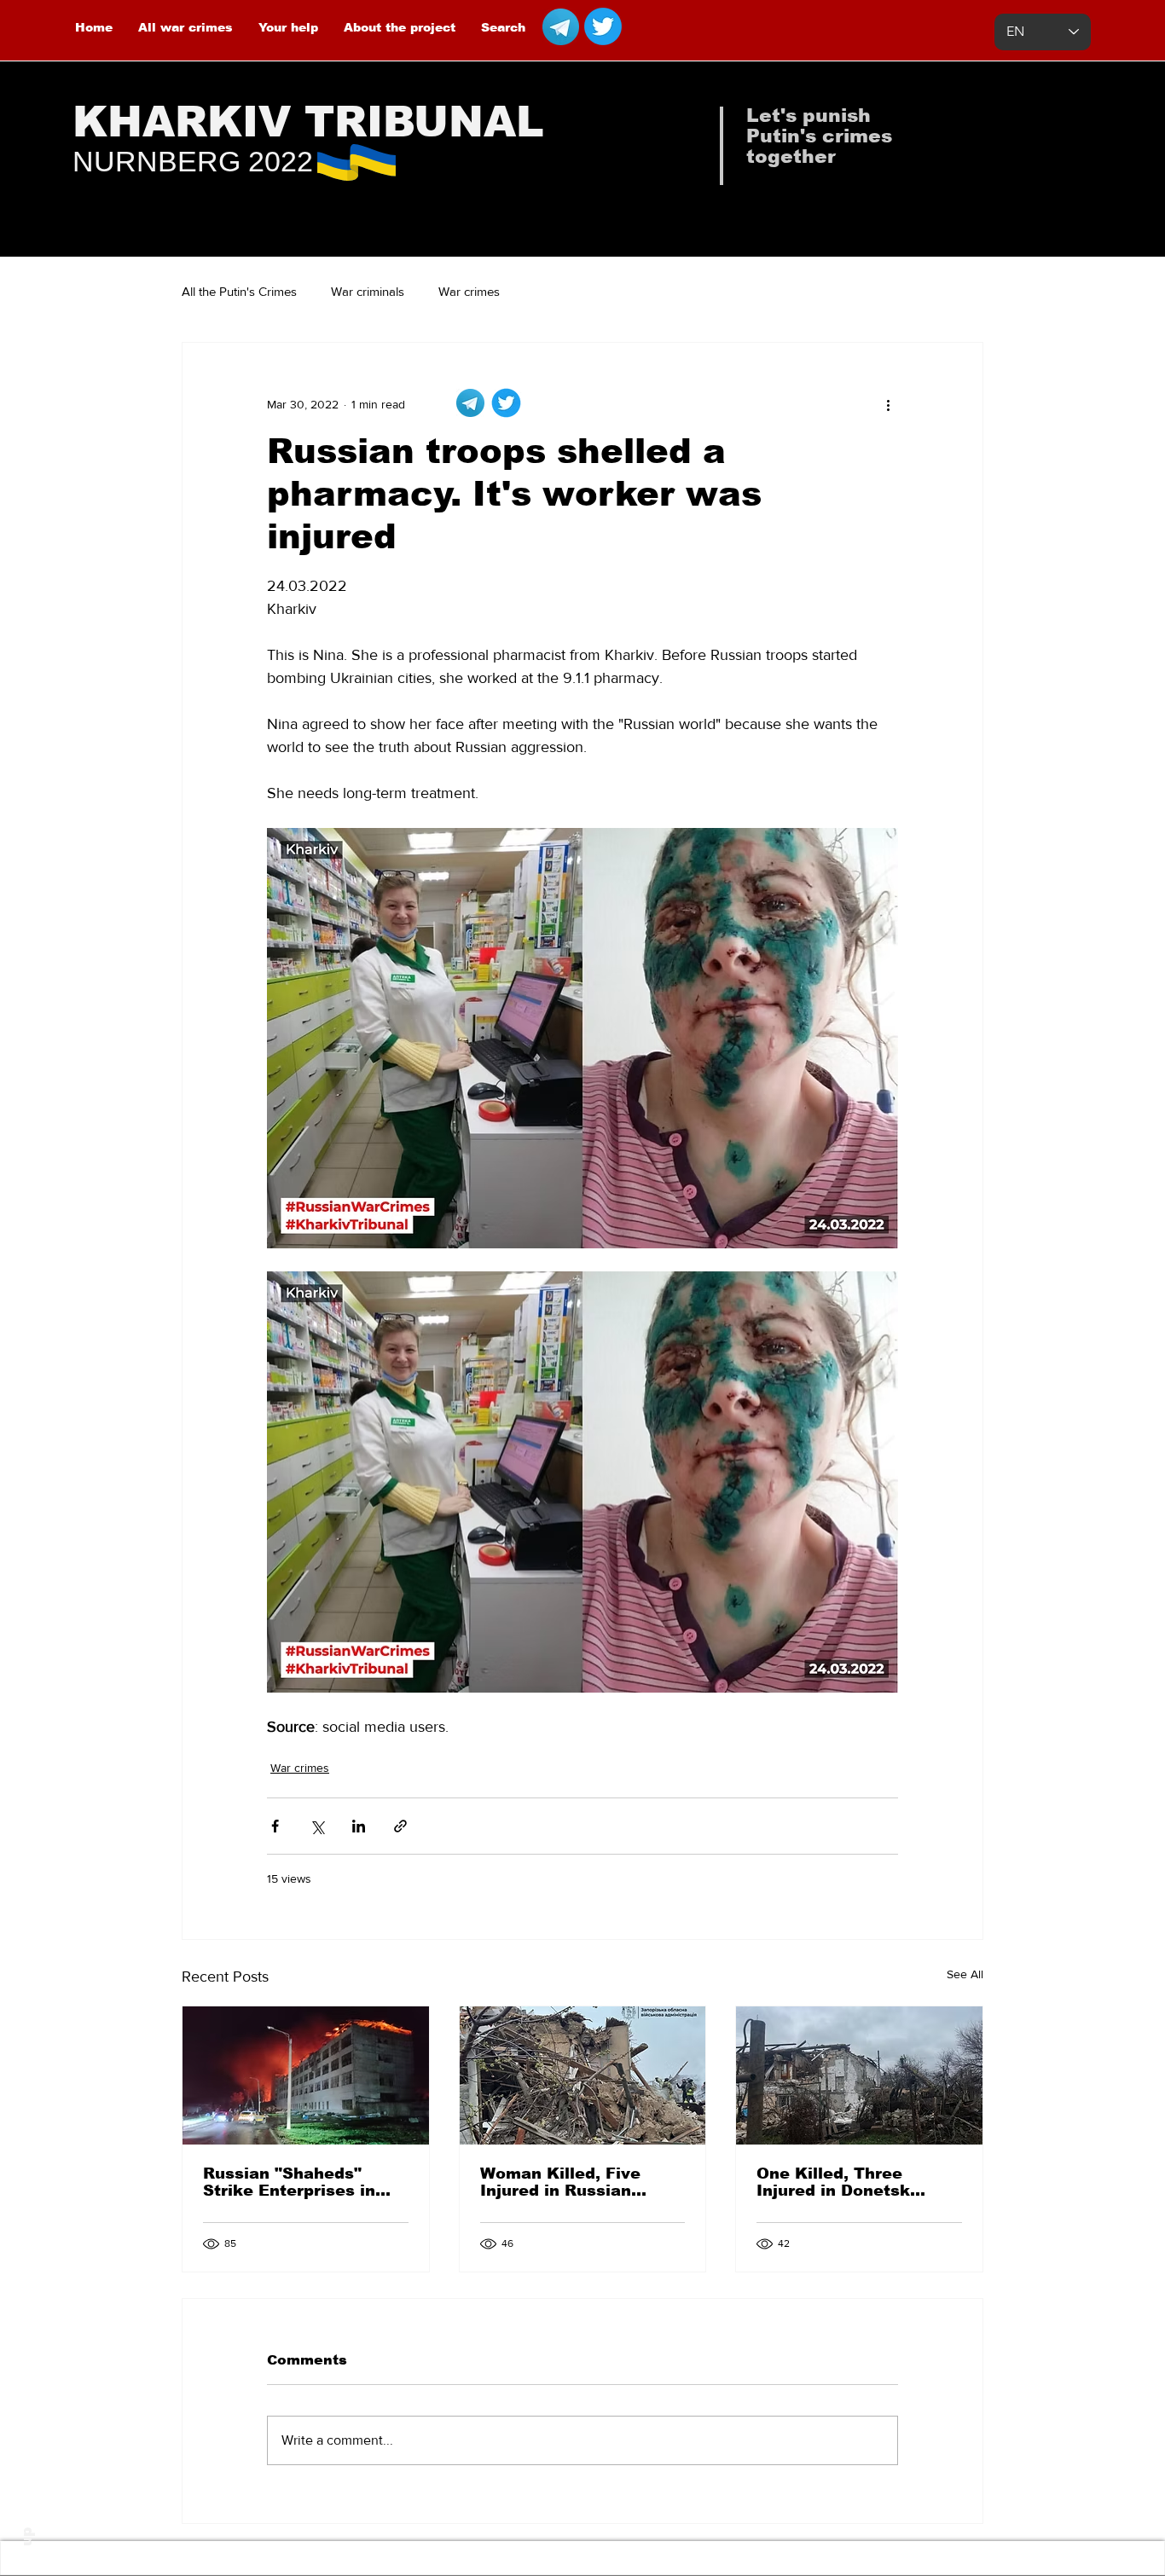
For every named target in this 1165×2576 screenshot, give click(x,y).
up (27, 2537)
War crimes (469, 291)
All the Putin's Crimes (239, 291)
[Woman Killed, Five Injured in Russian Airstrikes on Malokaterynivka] (583, 2075)
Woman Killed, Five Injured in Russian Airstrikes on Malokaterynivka (560, 2182)
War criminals (368, 291)
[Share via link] (400, 1826)
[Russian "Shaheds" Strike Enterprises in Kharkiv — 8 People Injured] (306, 2075)
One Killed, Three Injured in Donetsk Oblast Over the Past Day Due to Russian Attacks (843, 2182)
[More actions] (888, 404)
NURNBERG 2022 (193, 161)
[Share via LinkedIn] (359, 1826)
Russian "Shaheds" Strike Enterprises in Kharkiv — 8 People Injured (289, 2182)
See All (965, 1974)
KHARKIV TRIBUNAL (308, 122)
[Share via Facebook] (275, 1826)
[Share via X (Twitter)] (317, 1826)
